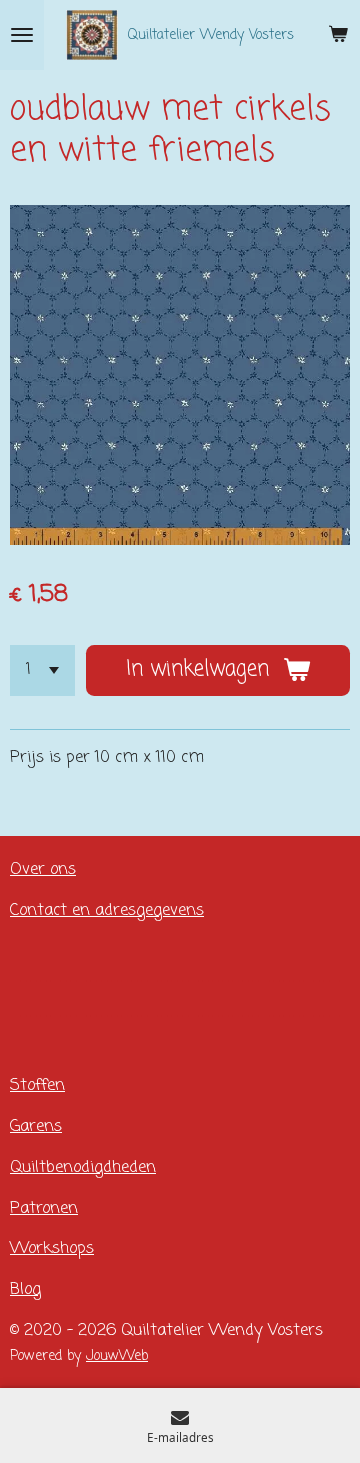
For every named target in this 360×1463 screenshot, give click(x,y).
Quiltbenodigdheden (83, 1167)
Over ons (43, 869)
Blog (25, 1289)
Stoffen (37, 1085)
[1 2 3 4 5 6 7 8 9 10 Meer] (42, 670)
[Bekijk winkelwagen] (338, 35)
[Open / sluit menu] (22, 35)
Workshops (52, 1248)
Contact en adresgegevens (107, 910)
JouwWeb (117, 1356)
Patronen (44, 1208)
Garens (36, 1126)
